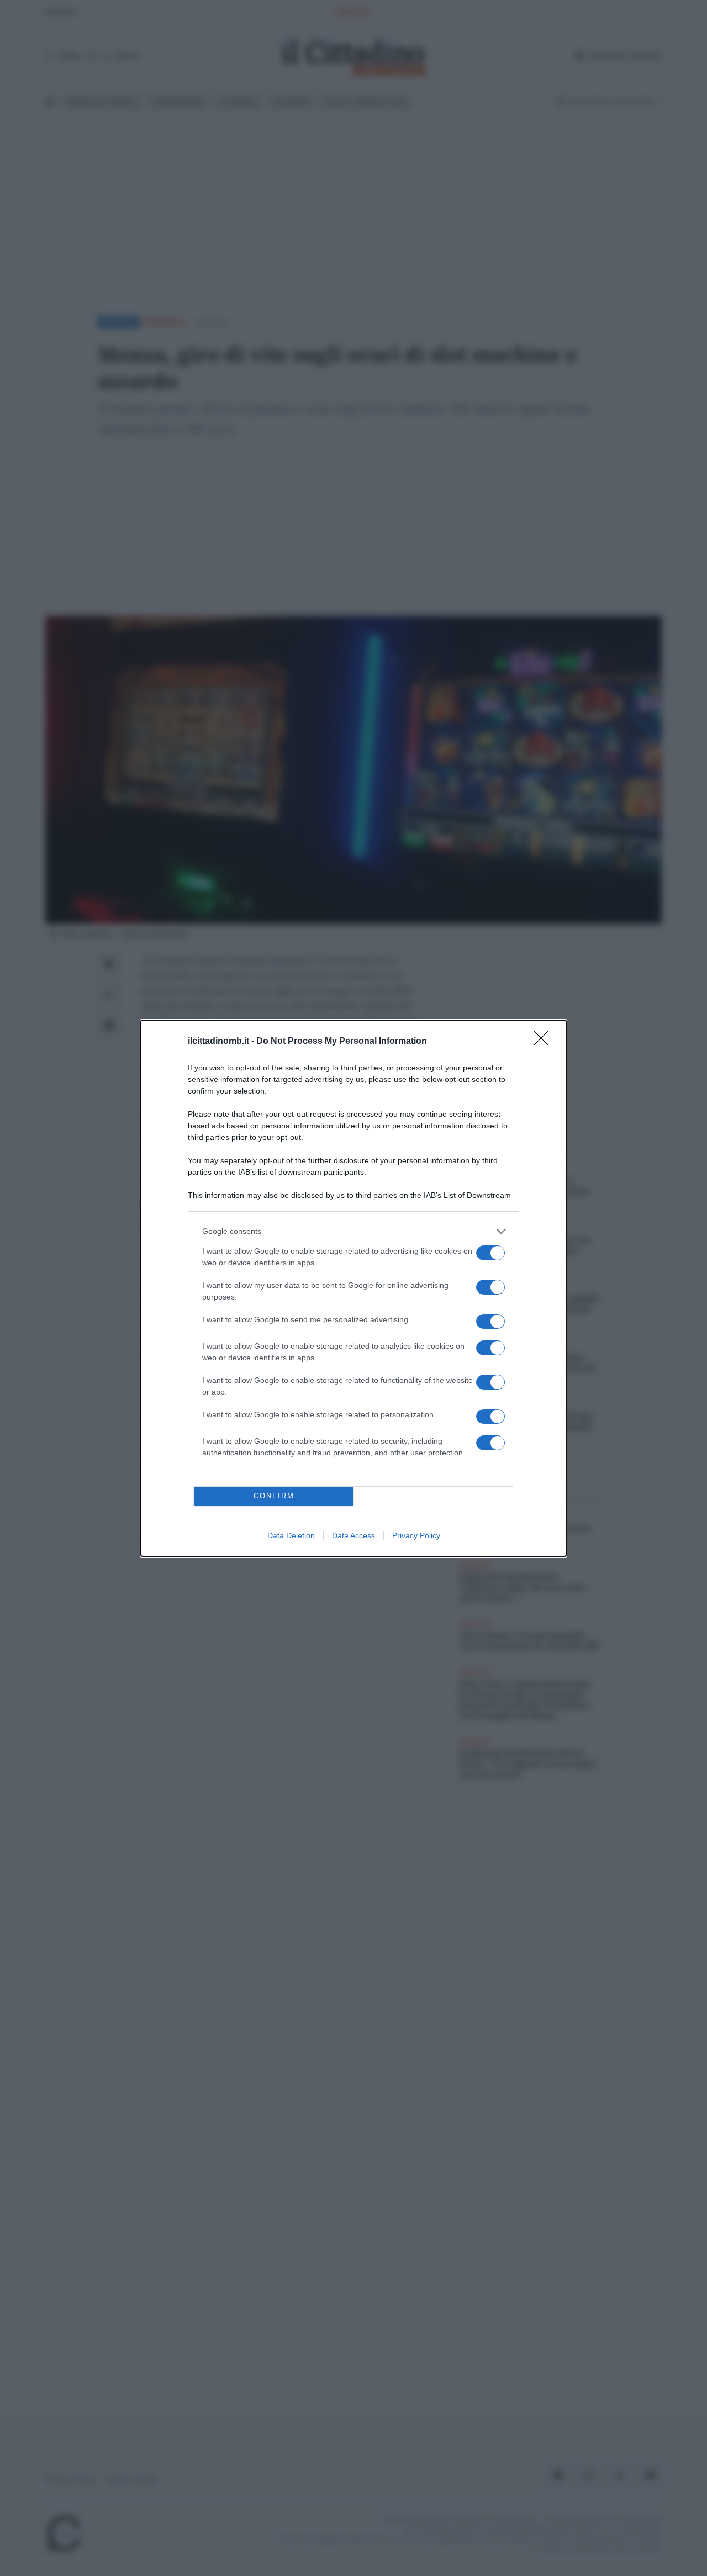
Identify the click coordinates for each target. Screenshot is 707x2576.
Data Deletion (291, 1535)
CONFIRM (274, 1496)
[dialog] (353, 1288)
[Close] (545, 1042)
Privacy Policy (416, 1535)
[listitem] (353, 1231)
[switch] (490, 1253)
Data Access (353, 1535)
